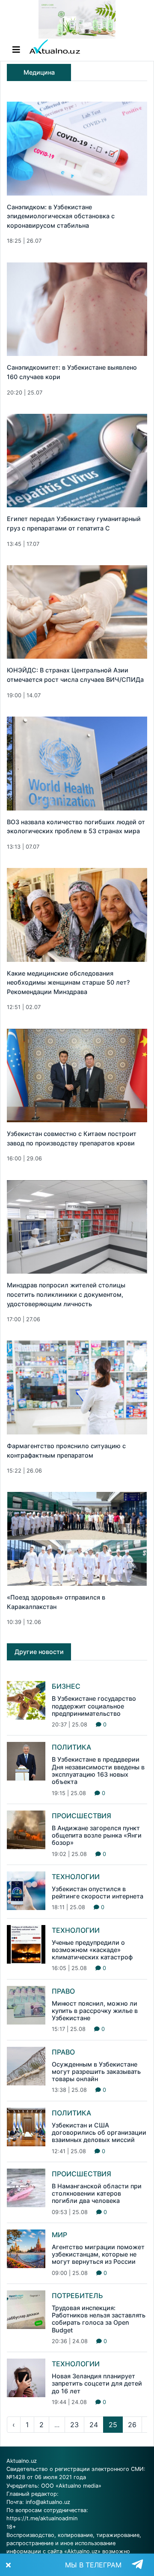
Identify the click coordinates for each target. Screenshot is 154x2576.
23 (74, 2425)
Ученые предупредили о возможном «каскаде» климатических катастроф (92, 1950)
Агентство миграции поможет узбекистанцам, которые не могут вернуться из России (98, 2254)
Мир (59, 2235)
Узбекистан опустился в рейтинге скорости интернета (98, 1892)
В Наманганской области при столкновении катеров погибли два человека (97, 2193)
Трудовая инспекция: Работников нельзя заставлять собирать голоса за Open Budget (99, 2319)
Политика (71, 1747)
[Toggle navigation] (16, 50)
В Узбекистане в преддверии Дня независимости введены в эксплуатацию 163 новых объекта (98, 1770)
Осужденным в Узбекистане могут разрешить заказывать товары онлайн (96, 2072)
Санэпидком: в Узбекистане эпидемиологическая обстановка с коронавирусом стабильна (61, 216)
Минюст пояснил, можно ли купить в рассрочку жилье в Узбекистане (95, 2011)
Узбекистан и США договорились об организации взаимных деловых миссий (99, 2133)
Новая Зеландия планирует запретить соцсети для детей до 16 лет (97, 2383)
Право (63, 1991)
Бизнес (66, 1686)
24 (94, 2425)
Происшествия (81, 1816)
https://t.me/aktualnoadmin (42, 2518)
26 (132, 2425)
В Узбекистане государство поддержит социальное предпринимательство (94, 1706)
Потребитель (77, 2296)
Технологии (76, 1877)
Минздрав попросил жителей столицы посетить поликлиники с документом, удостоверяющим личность (66, 1294)
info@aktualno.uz (48, 2502)
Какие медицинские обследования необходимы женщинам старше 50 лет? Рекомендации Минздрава (68, 982)
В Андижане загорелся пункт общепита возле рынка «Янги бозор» (97, 1835)
